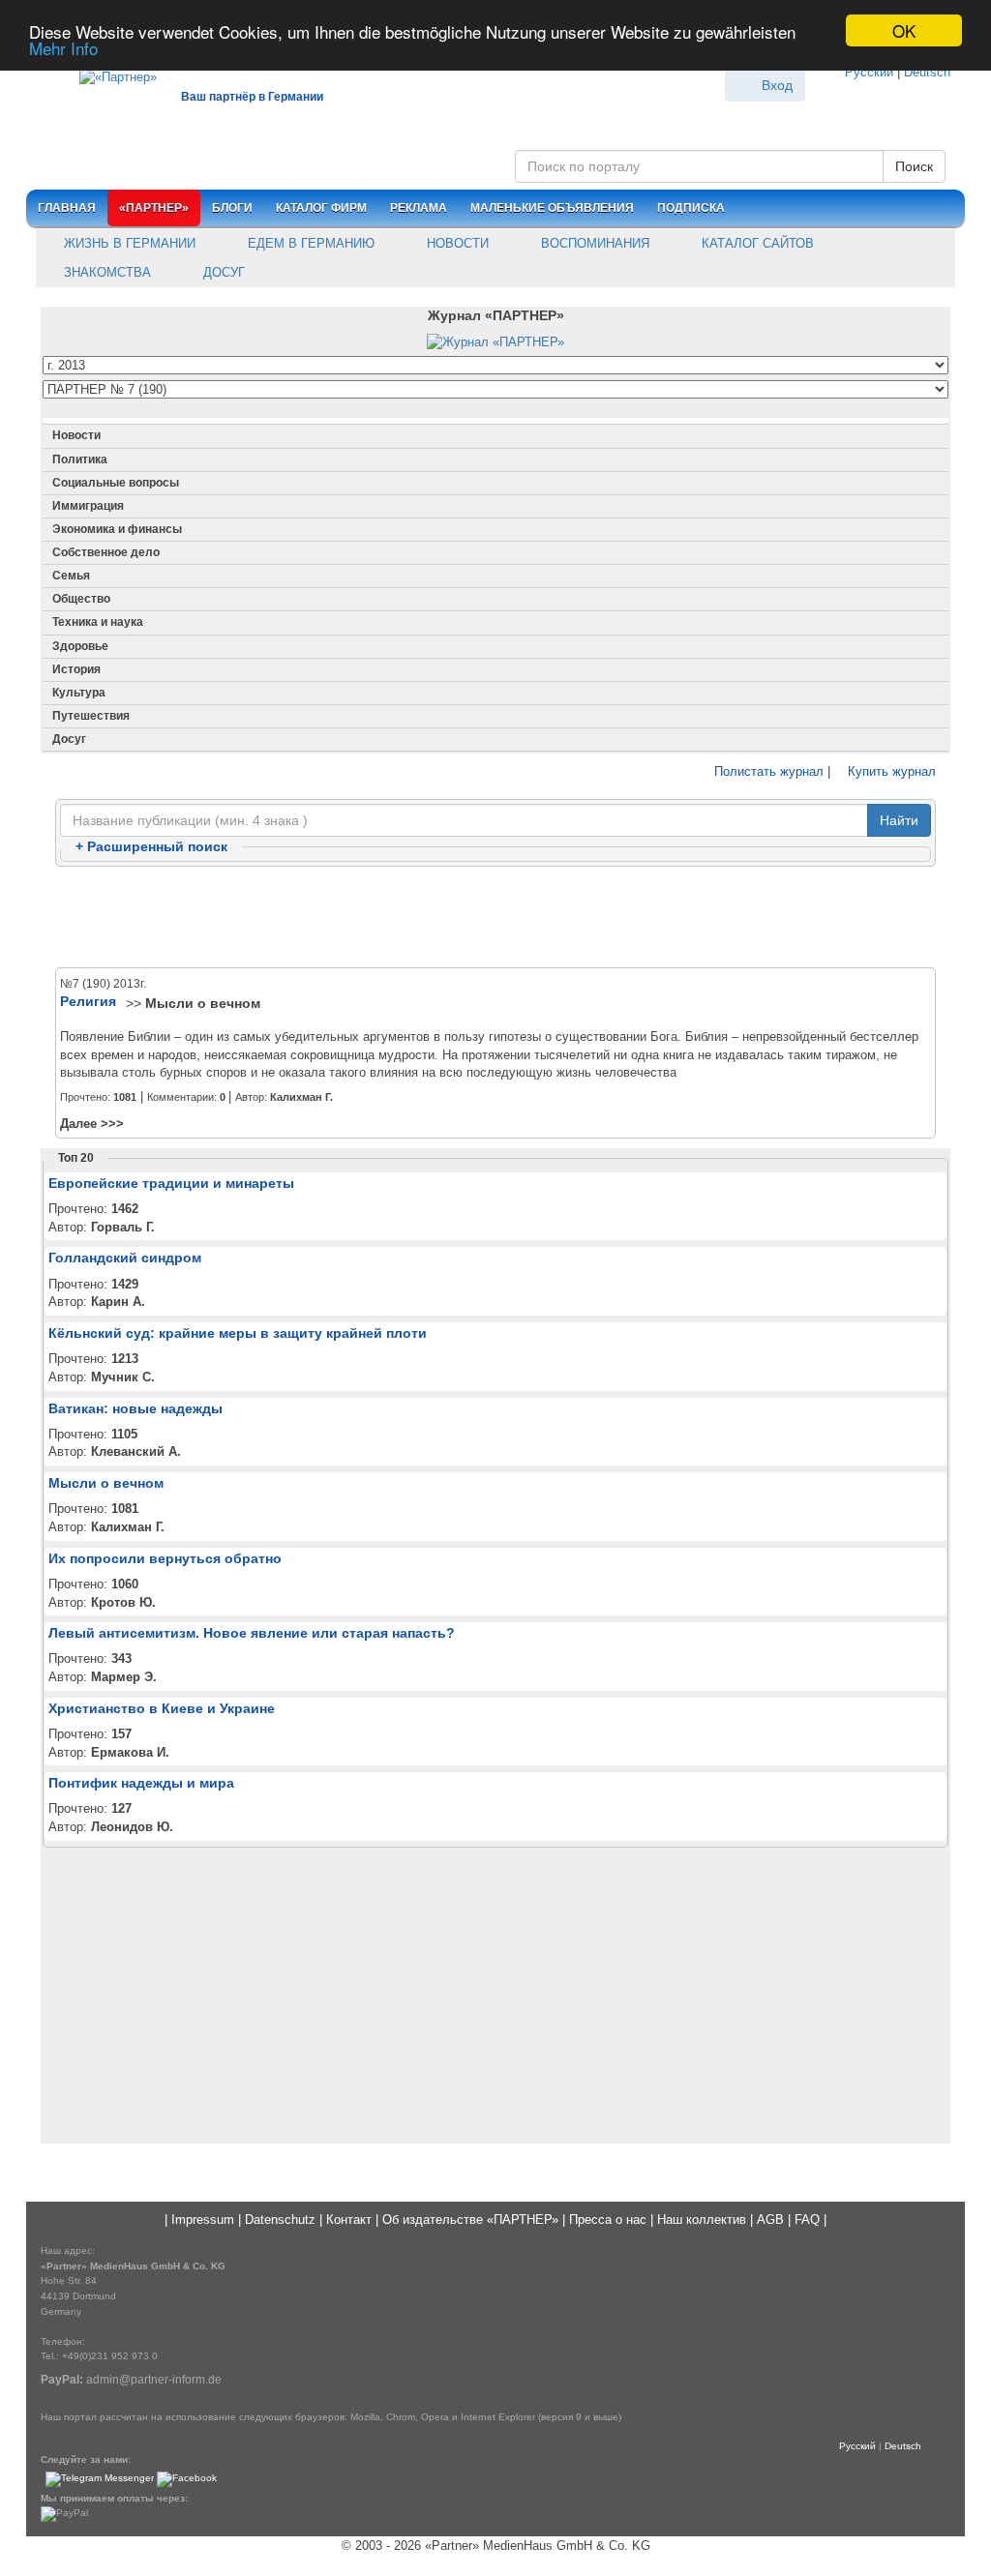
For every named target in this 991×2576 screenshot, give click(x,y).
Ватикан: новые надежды (135, 1408)
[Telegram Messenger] (100, 2479)
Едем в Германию (309, 243)
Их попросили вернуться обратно (165, 1558)
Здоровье (80, 646)
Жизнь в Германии (128, 243)
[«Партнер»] (108, 74)
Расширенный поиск (151, 846)
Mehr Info (63, 48)
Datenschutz (280, 2220)
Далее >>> (92, 1124)
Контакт (349, 2220)
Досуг (222, 272)
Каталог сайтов (756, 243)
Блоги (232, 208)
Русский (869, 72)
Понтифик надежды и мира (141, 1783)
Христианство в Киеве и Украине (162, 1708)
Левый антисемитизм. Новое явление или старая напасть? (252, 1633)
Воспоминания (593, 243)
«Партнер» (154, 208)
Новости (456, 243)
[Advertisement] (495, 918)
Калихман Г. (301, 1097)
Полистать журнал (767, 771)
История (76, 669)
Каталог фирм (321, 208)
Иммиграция (88, 506)
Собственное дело (106, 552)
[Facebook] (187, 2479)
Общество (81, 599)
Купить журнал (890, 771)
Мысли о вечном (203, 1003)
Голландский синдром (125, 1258)
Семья (71, 576)
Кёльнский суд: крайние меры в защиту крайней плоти (238, 1333)
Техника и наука (98, 622)
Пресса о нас (608, 2220)
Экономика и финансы (117, 529)
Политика (80, 459)
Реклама (419, 208)
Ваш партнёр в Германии (252, 97)
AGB (770, 2220)
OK (904, 30)
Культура (79, 693)
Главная (67, 208)
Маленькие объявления (552, 208)
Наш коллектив (702, 2220)
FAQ (807, 2220)
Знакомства (105, 272)
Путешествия (91, 716)
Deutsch (927, 72)
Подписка (691, 208)
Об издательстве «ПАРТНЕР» (470, 2220)
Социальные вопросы (116, 483)
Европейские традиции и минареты (171, 1183)
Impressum (203, 2220)
